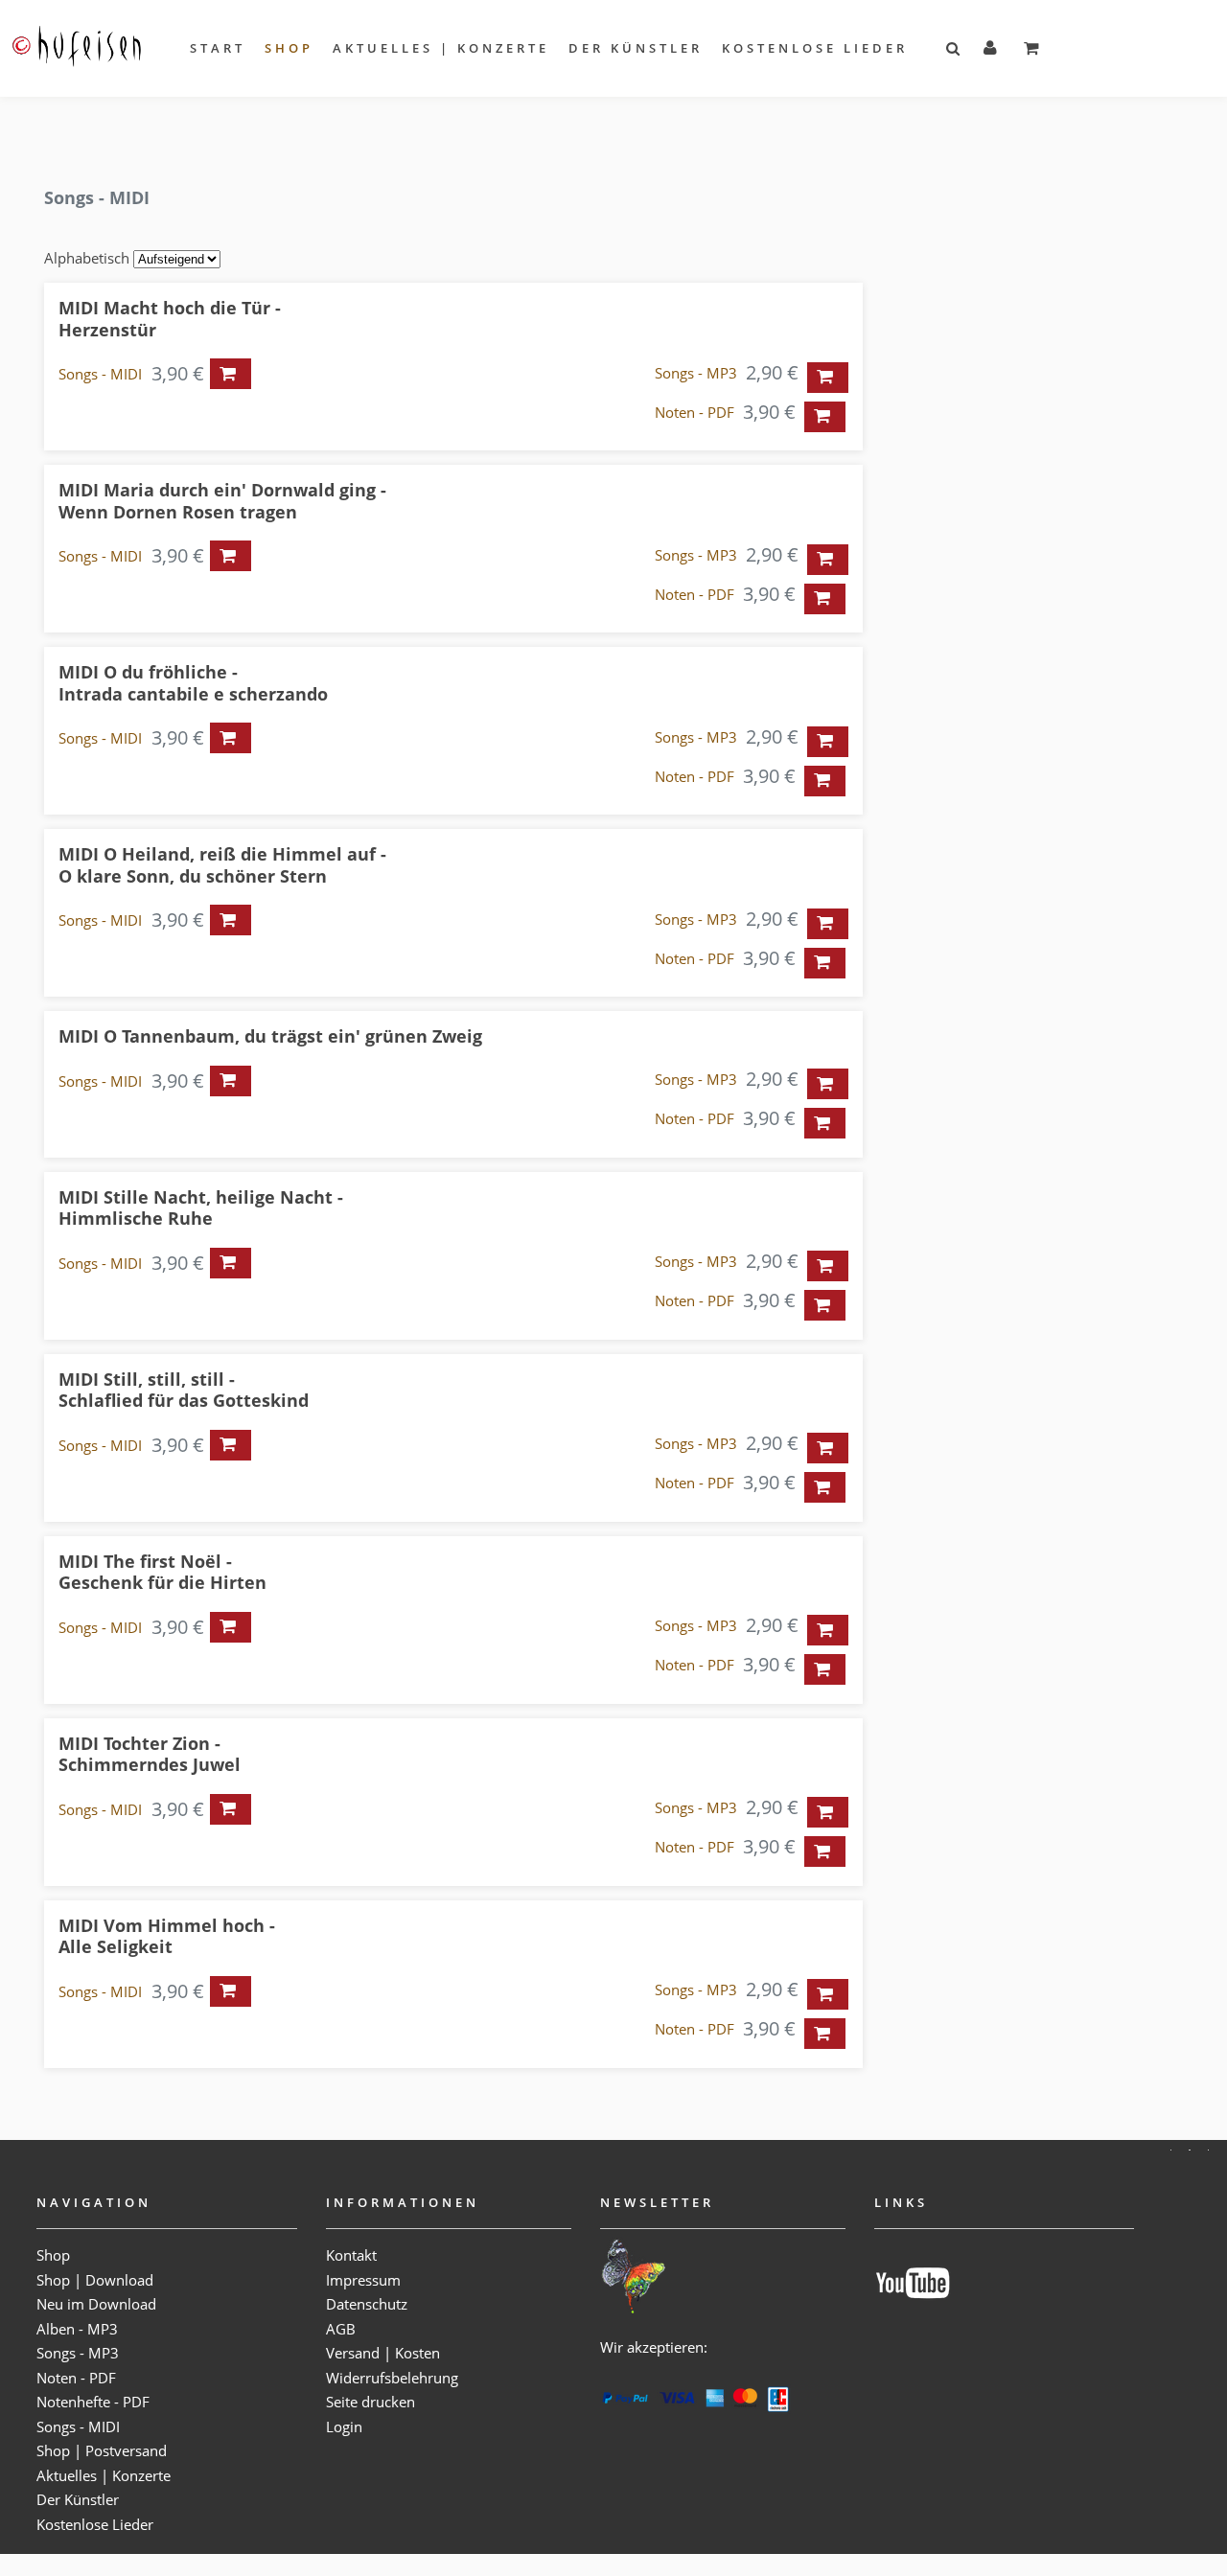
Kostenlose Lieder (815, 48)
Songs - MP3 (696, 373)
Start (218, 48)
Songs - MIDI (100, 374)
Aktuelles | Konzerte (441, 48)
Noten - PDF (695, 412)
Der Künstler (636, 48)
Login (344, 2426)
